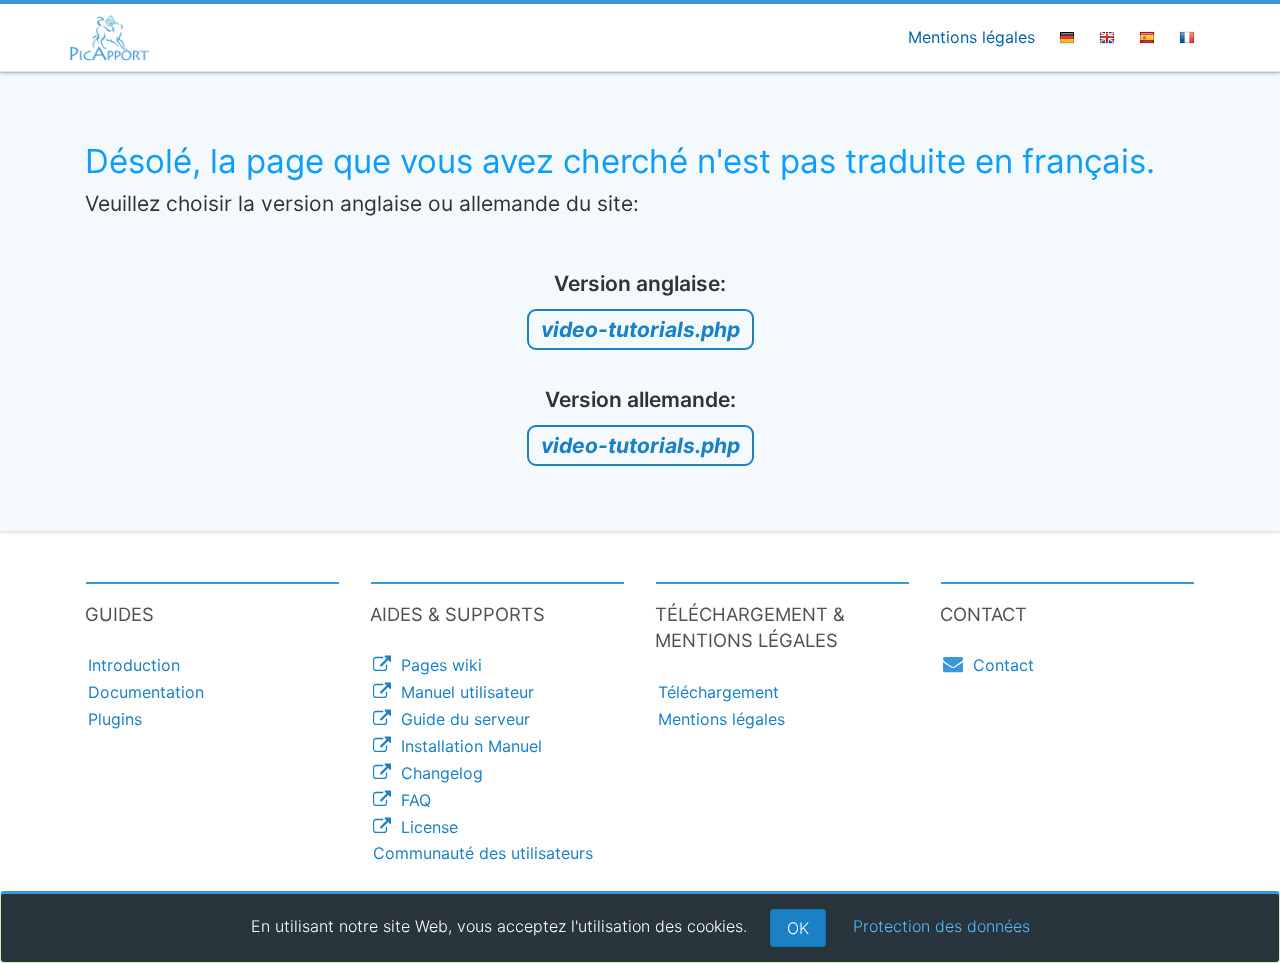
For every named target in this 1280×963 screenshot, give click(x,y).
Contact (998, 665)
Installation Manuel (466, 746)
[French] (1190, 37)
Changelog (437, 773)
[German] (1070, 37)
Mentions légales (971, 37)
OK (798, 928)
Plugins (115, 719)
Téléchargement (718, 692)
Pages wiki (436, 665)
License (424, 827)
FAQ (411, 800)
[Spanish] (1150, 37)
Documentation (146, 692)
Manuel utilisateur (462, 692)
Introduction (134, 665)
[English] (1110, 37)
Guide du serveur (460, 719)
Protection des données (941, 926)
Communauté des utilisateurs (483, 853)
